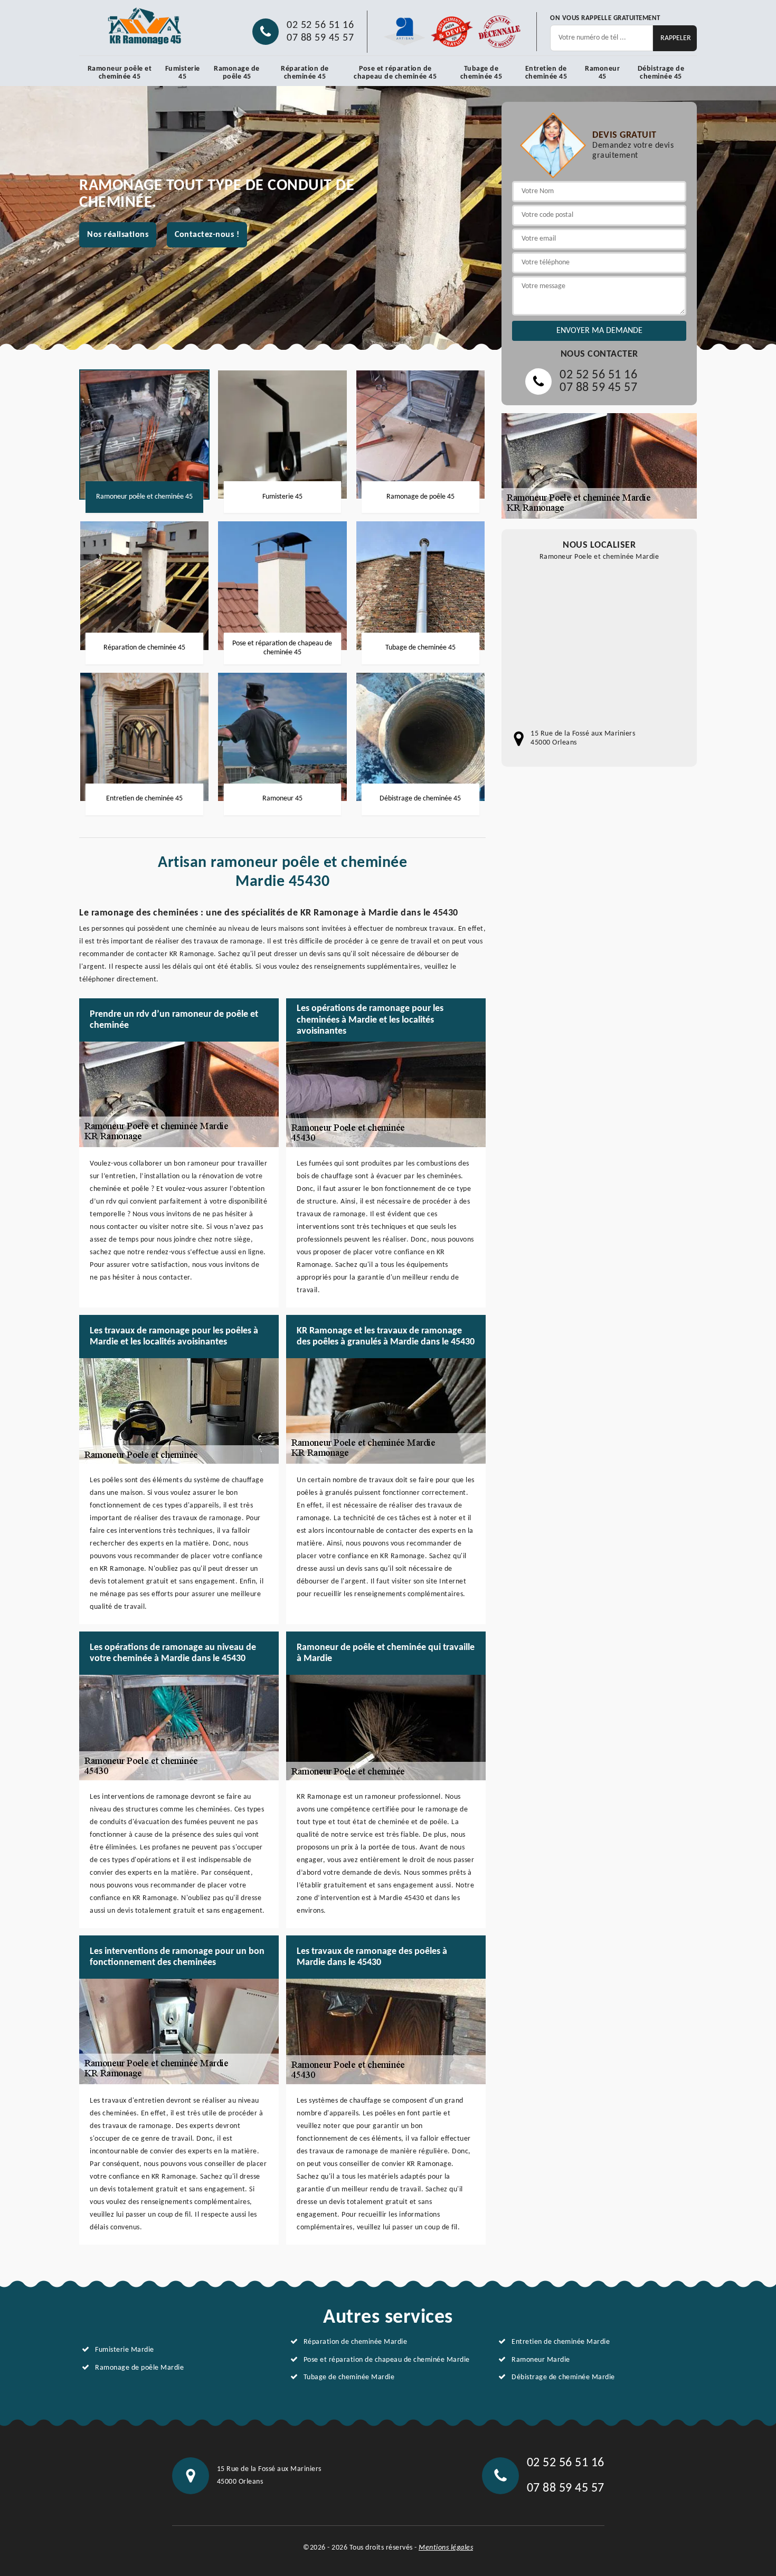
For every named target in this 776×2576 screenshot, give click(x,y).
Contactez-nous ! (207, 235)
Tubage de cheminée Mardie (349, 2377)
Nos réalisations (118, 235)
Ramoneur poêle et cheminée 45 (120, 73)
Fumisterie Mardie (125, 2350)
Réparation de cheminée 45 (305, 73)
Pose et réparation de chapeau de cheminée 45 (395, 73)
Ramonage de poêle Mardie (139, 2368)
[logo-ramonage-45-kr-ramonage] (145, 26)
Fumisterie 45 (183, 73)
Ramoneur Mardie (541, 2360)
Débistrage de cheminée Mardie (563, 2377)
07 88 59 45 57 (320, 38)
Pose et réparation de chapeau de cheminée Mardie (387, 2360)
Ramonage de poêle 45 (237, 73)
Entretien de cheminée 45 (546, 73)
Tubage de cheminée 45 (481, 73)
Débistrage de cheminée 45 (661, 73)
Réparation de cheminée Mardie (356, 2342)
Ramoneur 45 (602, 73)
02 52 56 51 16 (320, 25)
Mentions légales (446, 2548)
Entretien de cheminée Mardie (561, 2342)
